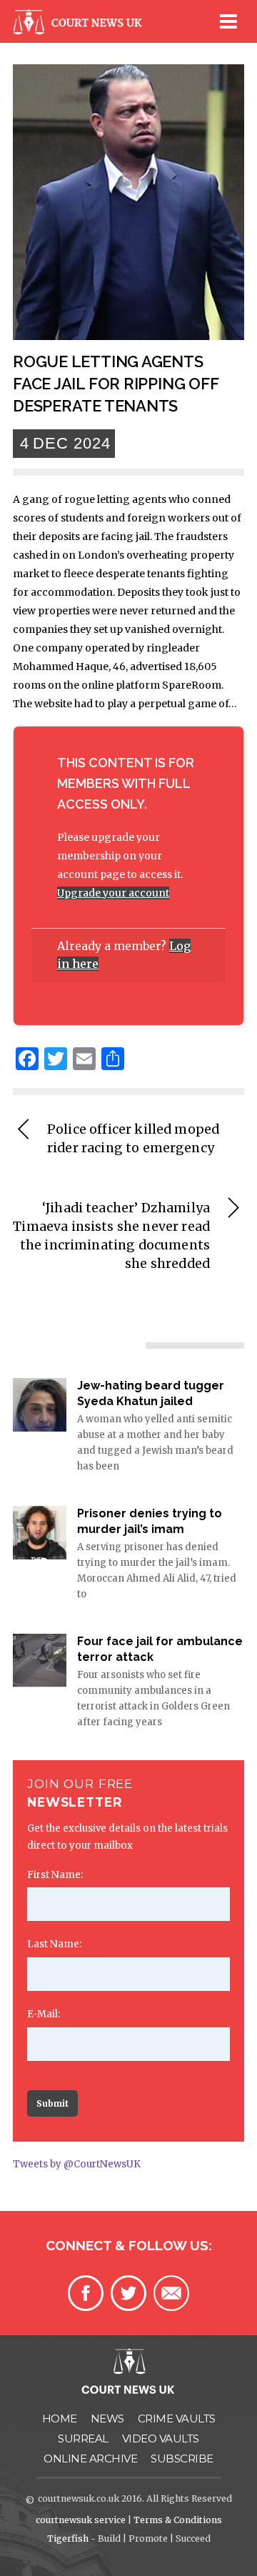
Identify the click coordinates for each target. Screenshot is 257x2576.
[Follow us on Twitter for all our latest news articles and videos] (128, 2293)
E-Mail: (44, 2014)
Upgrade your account (113, 893)
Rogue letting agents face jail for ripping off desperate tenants (116, 384)
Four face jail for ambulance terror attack (160, 1649)
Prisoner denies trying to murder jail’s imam (150, 1521)
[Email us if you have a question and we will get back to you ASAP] (171, 2293)
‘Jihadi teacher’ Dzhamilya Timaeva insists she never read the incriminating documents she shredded (111, 1236)
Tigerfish (68, 2538)
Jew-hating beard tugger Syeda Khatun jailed (151, 1393)
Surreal (83, 2438)
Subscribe (182, 2458)
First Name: (55, 1875)
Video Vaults (161, 2438)
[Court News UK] (81, 31)
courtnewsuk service (81, 2520)
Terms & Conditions (178, 2520)
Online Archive (90, 2458)
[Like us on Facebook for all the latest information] (86, 2293)
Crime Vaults (177, 2418)
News (107, 2418)
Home (60, 2418)
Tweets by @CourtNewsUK (77, 2164)
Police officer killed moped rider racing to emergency (133, 1139)
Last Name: (54, 1944)
